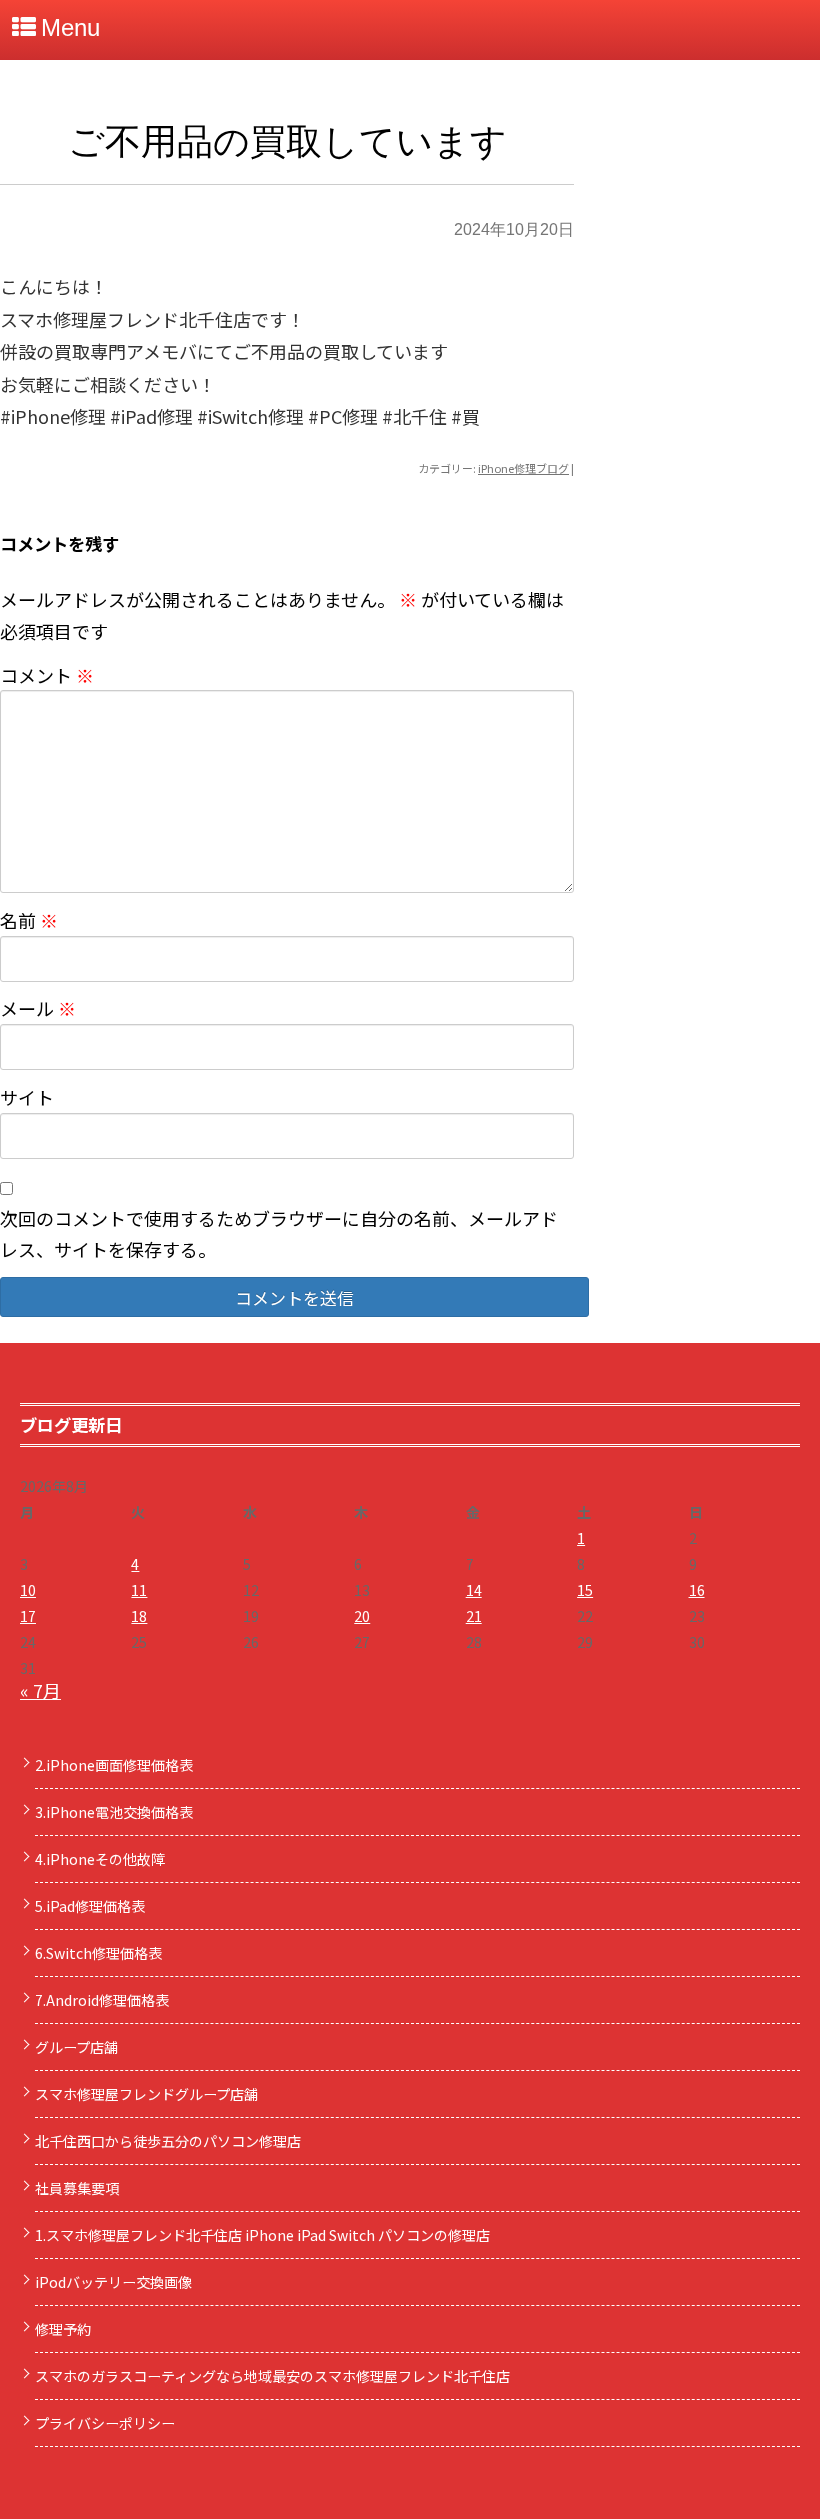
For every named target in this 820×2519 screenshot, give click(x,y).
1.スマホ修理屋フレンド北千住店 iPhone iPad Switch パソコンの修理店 (262, 2235)
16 (697, 1590)
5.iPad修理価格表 (90, 1906)
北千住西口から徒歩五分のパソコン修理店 (168, 2141)
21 (474, 1616)
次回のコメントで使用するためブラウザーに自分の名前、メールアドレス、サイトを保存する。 (279, 1233)
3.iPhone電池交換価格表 (114, 1812)
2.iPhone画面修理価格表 (114, 1765)
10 (28, 1590)
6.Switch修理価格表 (98, 1953)
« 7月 (40, 1690)
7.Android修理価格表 (102, 2000)
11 (139, 1590)
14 (474, 1590)
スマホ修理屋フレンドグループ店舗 (146, 2094)
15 (585, 1590)
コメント (47, 675)
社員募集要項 (77, 2188)
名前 (29, 920)
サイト (27, 1097)
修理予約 (63, 2329)
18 (139, 1616)
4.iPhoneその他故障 (100, 1859)
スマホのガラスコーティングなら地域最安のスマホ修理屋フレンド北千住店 (272, 2376)
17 (28, 1616)
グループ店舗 (76, 2047)
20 (362, 1616)
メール (38, 1008)
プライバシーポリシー (105, 2423)
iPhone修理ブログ (523, 468)
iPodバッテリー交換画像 (113, 2282)
